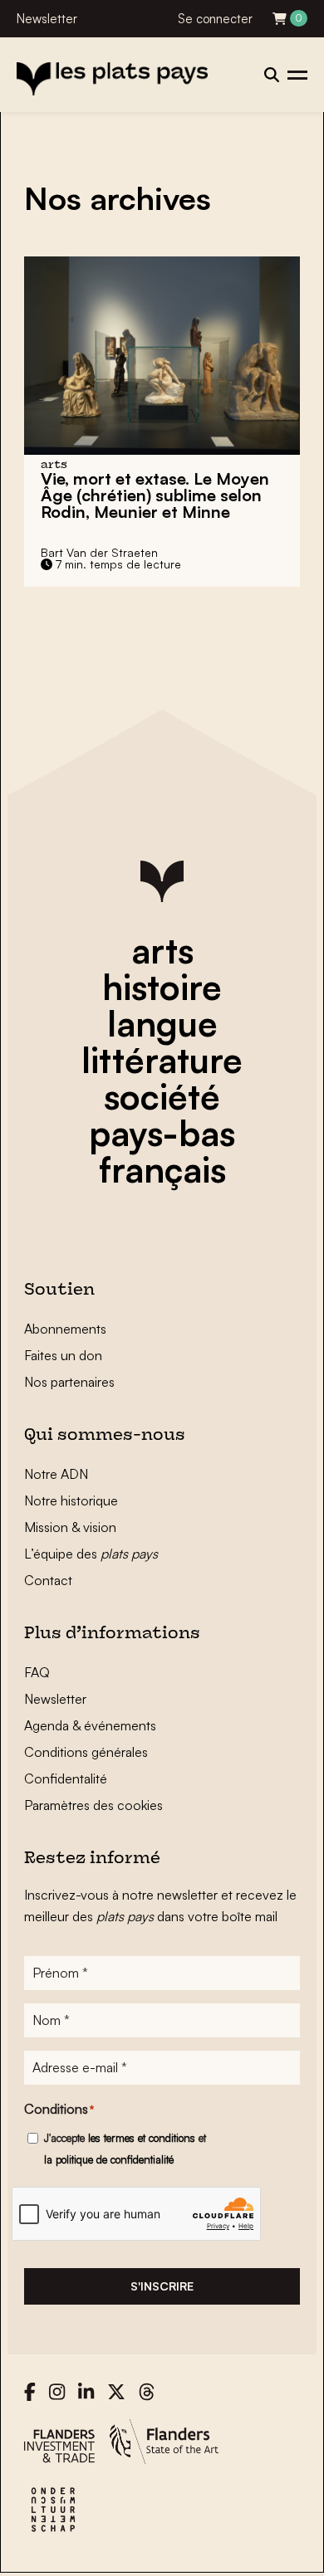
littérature (162, 1060)
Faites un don (63, 1355)
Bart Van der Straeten (99, 552)
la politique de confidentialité (109, 2159)
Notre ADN (56, 1474)
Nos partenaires (69, 1382)
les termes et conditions (142, 2138)
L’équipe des (91, 1554)
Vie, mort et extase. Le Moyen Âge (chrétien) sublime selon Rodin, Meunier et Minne (155, 495)
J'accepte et (125, 2149)
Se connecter (215, 19)
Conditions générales (86, 1752)
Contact (48, 1580)
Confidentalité (66, 1778)
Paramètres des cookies (93, 1805)
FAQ (37, 1672)
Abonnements (65, 1329)
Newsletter (47, 19)
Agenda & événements (90, 1725)
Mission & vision (70, 1527)
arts (162, 950)
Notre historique (71, 1500)
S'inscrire (162, 2286)
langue (162, 1023)
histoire (162, 987)
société (162, 1096)
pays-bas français (162, 1151)
